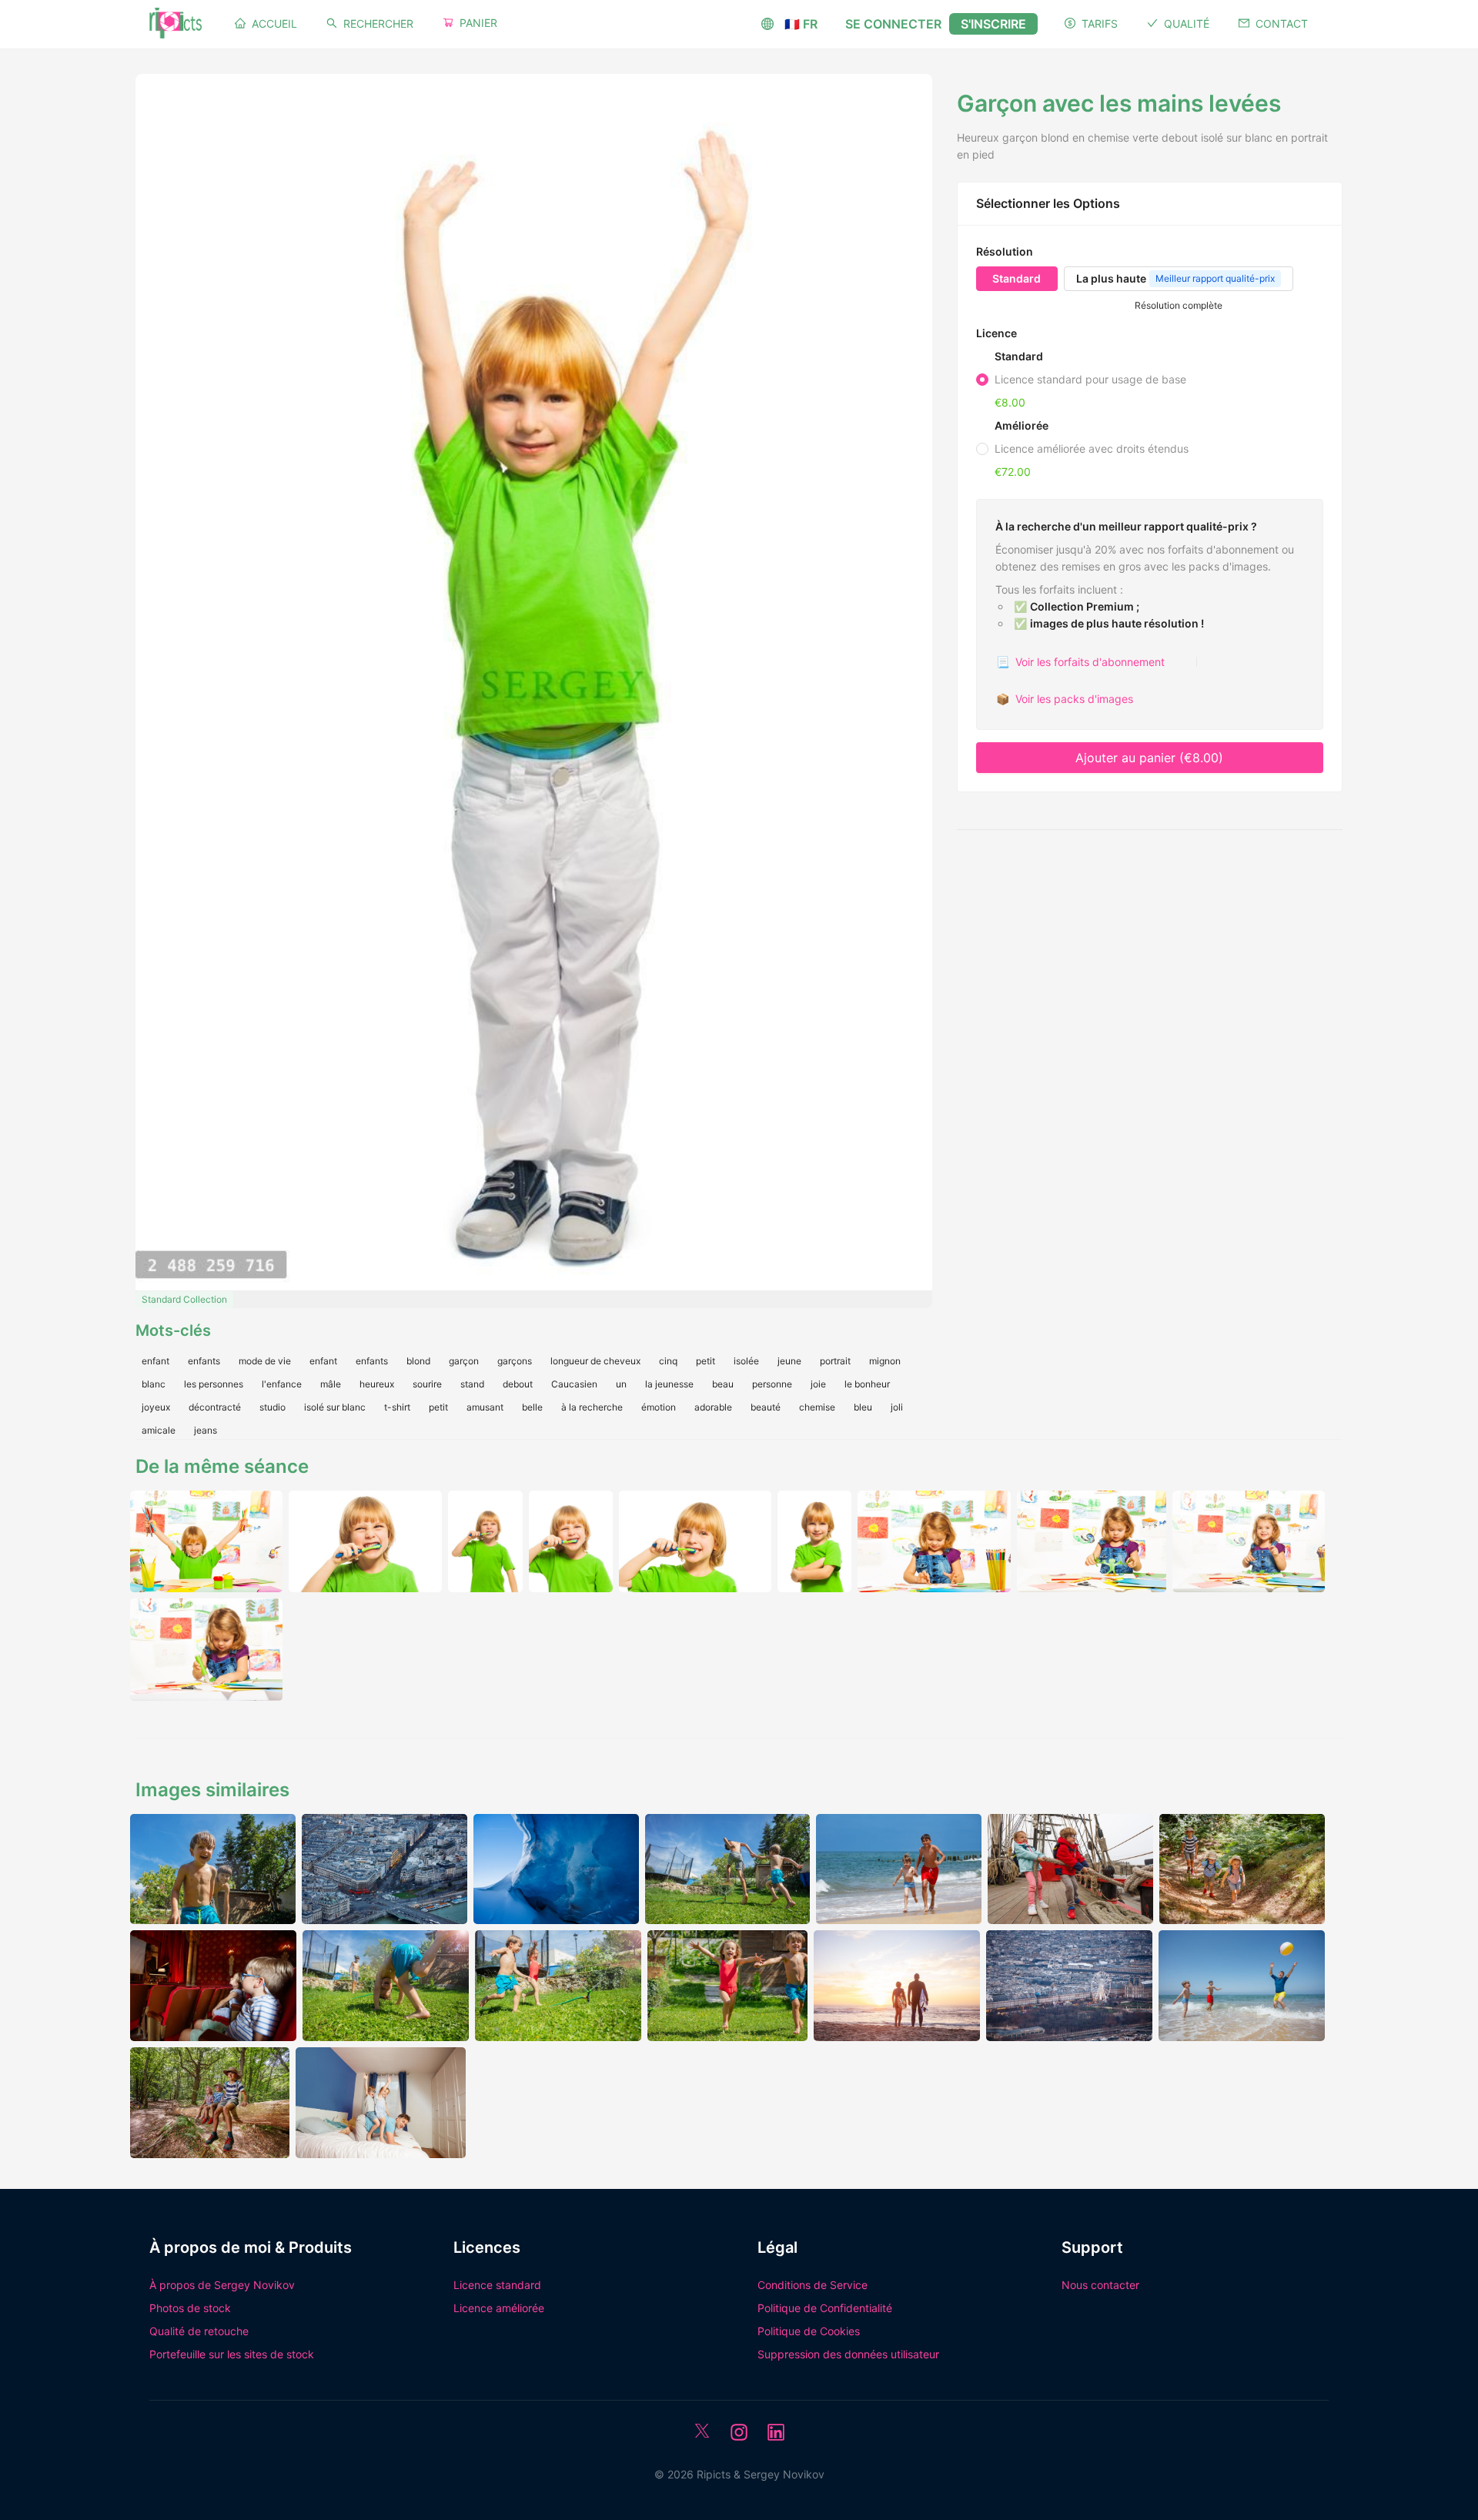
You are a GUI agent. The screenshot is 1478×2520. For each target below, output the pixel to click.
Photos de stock (190, 2308)
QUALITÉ (1187, 23)
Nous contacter (1100, 2285)
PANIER (478, 23)
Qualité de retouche (199, 2331)
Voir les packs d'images (1065, 699)
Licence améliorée (499, 2308)
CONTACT (1282, 23)
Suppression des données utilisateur (848, 2354)
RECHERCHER (378, 23)
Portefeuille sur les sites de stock (232, 2354)
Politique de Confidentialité (825, 2308)
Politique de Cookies (809, 2331)
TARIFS (1100, 23)
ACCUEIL (274, 23)
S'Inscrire (993, 24)
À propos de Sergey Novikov (222, 2285)
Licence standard (497, 2285)
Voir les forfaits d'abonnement (1080, 662)
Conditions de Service (813, 2285)
